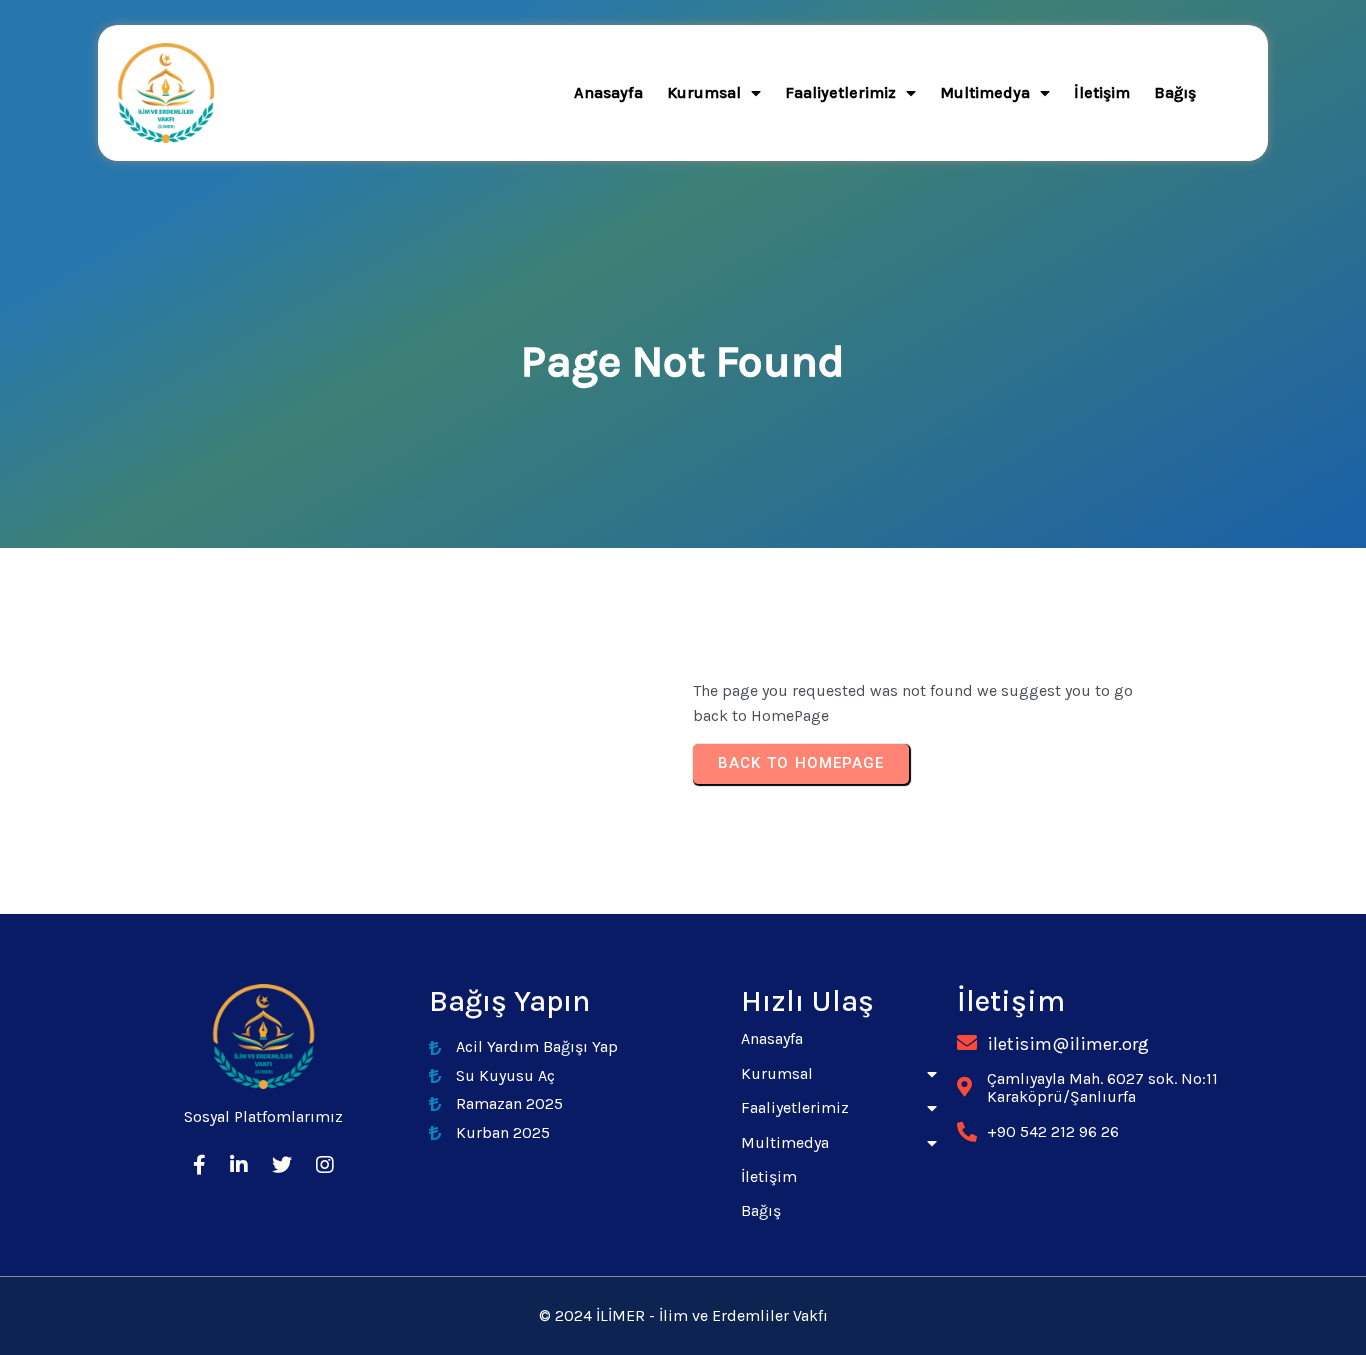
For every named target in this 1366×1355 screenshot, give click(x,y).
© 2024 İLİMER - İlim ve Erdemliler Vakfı (683, 1315)
